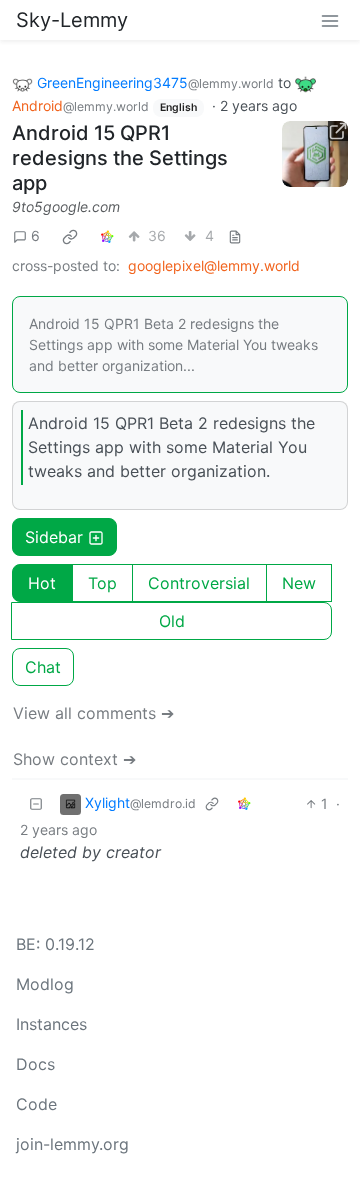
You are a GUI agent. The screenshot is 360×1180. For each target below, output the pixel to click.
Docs (35, 1064)
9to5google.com (66, 206)
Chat (43, 667)
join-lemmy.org (72, 1144)
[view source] (235, 235)
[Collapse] (36, 803)
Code (36, 1104)
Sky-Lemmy (72, 20)
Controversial (199, 583)
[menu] (330, 20)
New (299, 583)
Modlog (45, 984)
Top (102, 583)
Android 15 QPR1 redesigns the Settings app (120, 158)
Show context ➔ (74, 759)
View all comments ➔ (93, 713)
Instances (51, 1024)
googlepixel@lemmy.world (214, 265)
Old (172, 621)
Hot (42, 583)
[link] (70, 236)
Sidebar (54, 537)
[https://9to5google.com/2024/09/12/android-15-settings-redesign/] (315, 154)
